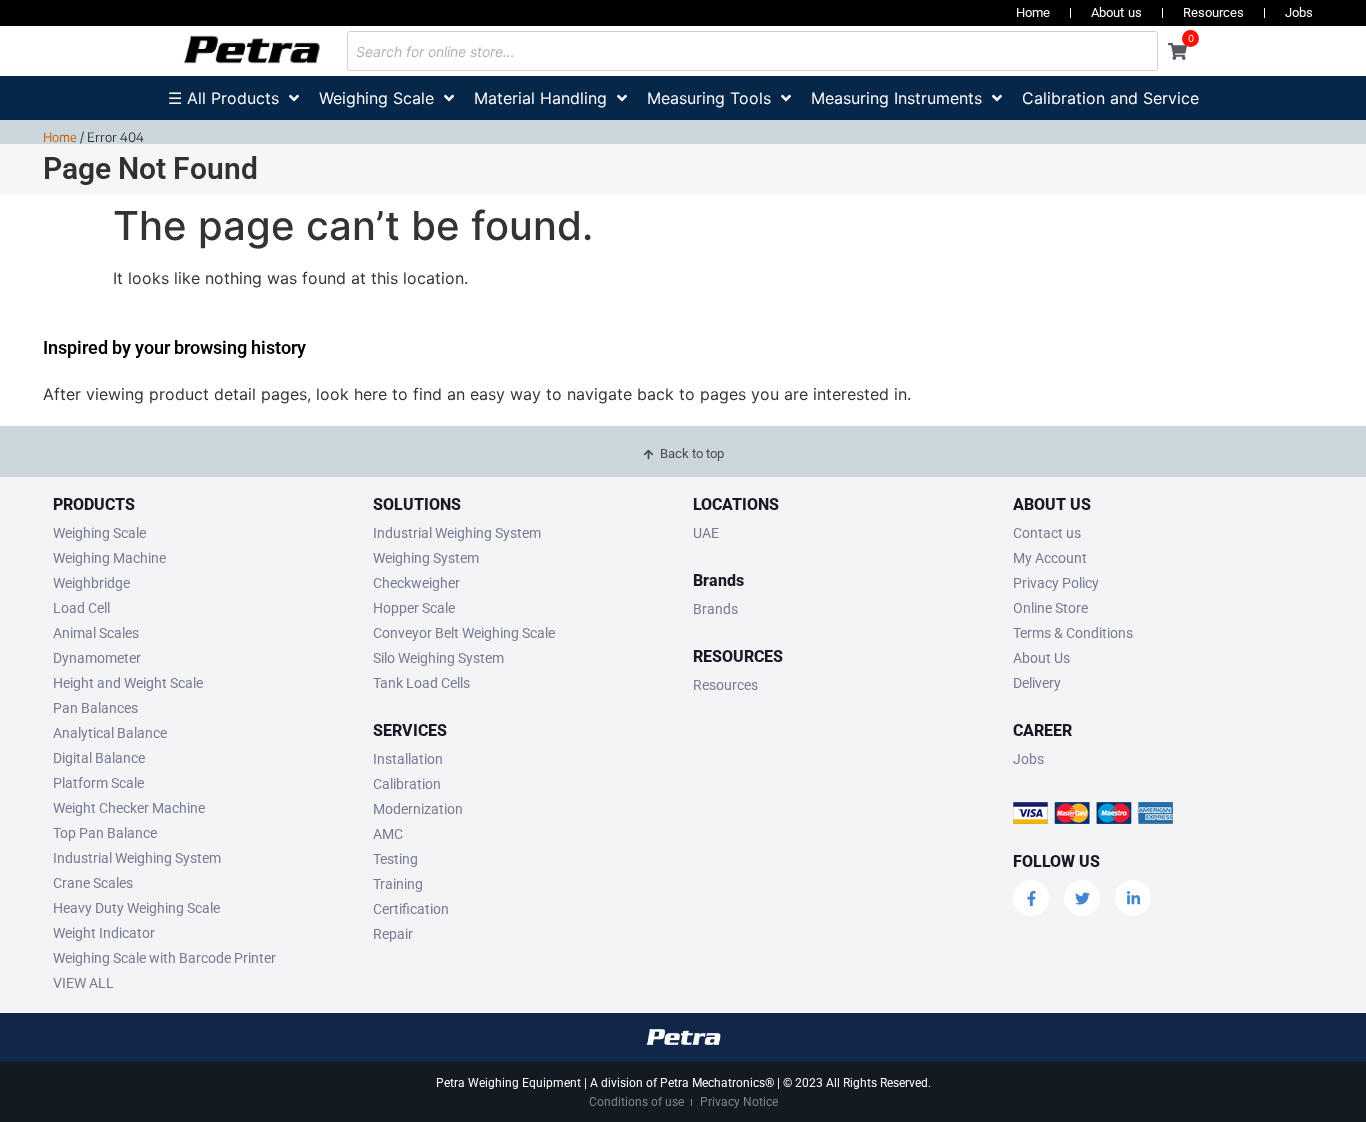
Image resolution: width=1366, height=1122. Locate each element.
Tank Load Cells (421, 683)
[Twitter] (1082, 898)
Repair (393, 934)
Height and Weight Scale (128, 683)
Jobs (1299, 12)
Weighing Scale (99, 533)
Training (398, 884)
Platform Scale (98, 783)
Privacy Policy (1056, 583)
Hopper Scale (414, 608)
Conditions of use (636, 1102)
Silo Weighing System (438, 658)
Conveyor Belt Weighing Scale (464, 633)
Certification (411, 909)
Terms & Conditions (1073, 633)
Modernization (418, 809)
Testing (395, 859)
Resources (1213, 12)
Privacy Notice (739, 1102)
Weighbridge (91, 583)
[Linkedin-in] (1133, 898)
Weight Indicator (104, 933)
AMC (388, 834)
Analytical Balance (110, 733)
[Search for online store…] (752, 51)
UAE (706, 533)
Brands (715, 609)
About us (1116, 12)
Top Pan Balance (105, 833)
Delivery (1037, 683)
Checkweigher (416, 583)
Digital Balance (99, 758)
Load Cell (81, 608)
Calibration (407, 784)
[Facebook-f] (1031, 898)
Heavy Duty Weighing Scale (136, 908)
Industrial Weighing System (137, 858)
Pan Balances (95, 708)
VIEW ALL (83, 983)
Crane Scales (93, 883)
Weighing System (426, 558)
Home (1033, 12)
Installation (408, 759)
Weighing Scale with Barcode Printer (164, 958)
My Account (1050, 558)
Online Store (1050, 608)
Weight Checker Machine (129, 808)
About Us (1041, 658)
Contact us (1047, 533)
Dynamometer (97, 658)
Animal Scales (96, 633)
